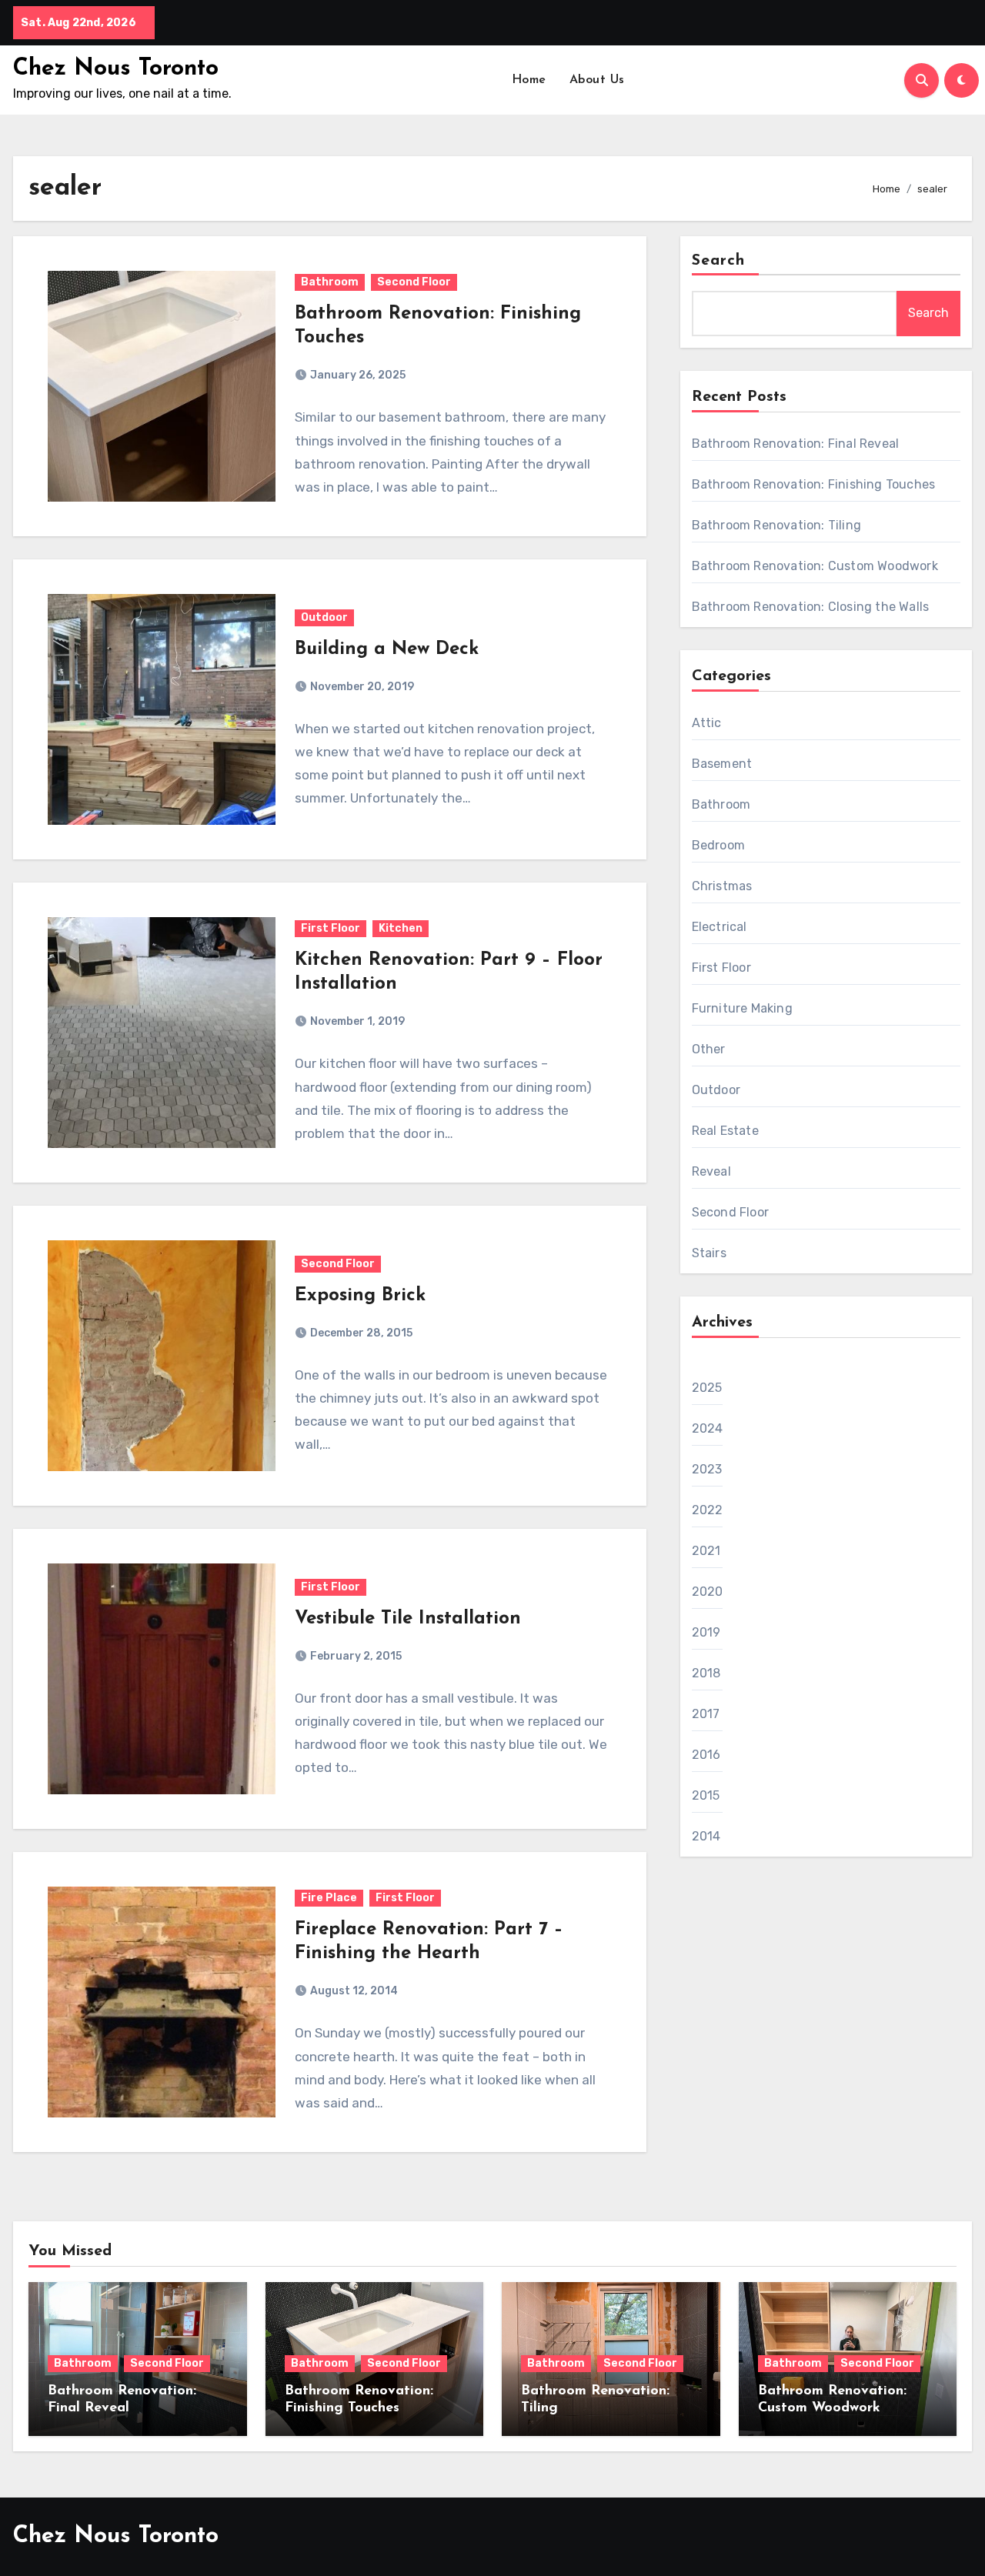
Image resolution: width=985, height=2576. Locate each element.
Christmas (722, 886)
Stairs (709, 1253)
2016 (706, 1755)
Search (719, 261)
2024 (708, 1428)
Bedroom (718, 845)
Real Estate (725, 1131)
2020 (708, 1592)
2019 (706, 1632)
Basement (722, 764)
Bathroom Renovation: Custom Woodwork (815, 566)
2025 (707, 1388)
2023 (707, 1469)
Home (529, 80)
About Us (597, 80)
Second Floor (414, 282)
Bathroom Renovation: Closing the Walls (811, 607)
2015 (706, 1795)
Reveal (711, 1171)
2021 (706, 1551)
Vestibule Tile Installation (408, 1619)
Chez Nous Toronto (116, 69)
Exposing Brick (360, 1296)
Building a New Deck (387, 649)
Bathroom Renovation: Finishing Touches (814, 484)
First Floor (331, 928)
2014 (706, 1836)
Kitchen (401, 928)
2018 (706, 1673)
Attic (707, 723)
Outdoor (324, 617)
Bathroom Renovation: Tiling (776, 525)
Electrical (720, 927)
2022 (708, 1510)
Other (709, 1049)
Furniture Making (742, 1008)
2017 (706, 1714)
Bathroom (330, 282)
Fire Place (329, 1898)
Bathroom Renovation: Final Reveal (796, 444)
